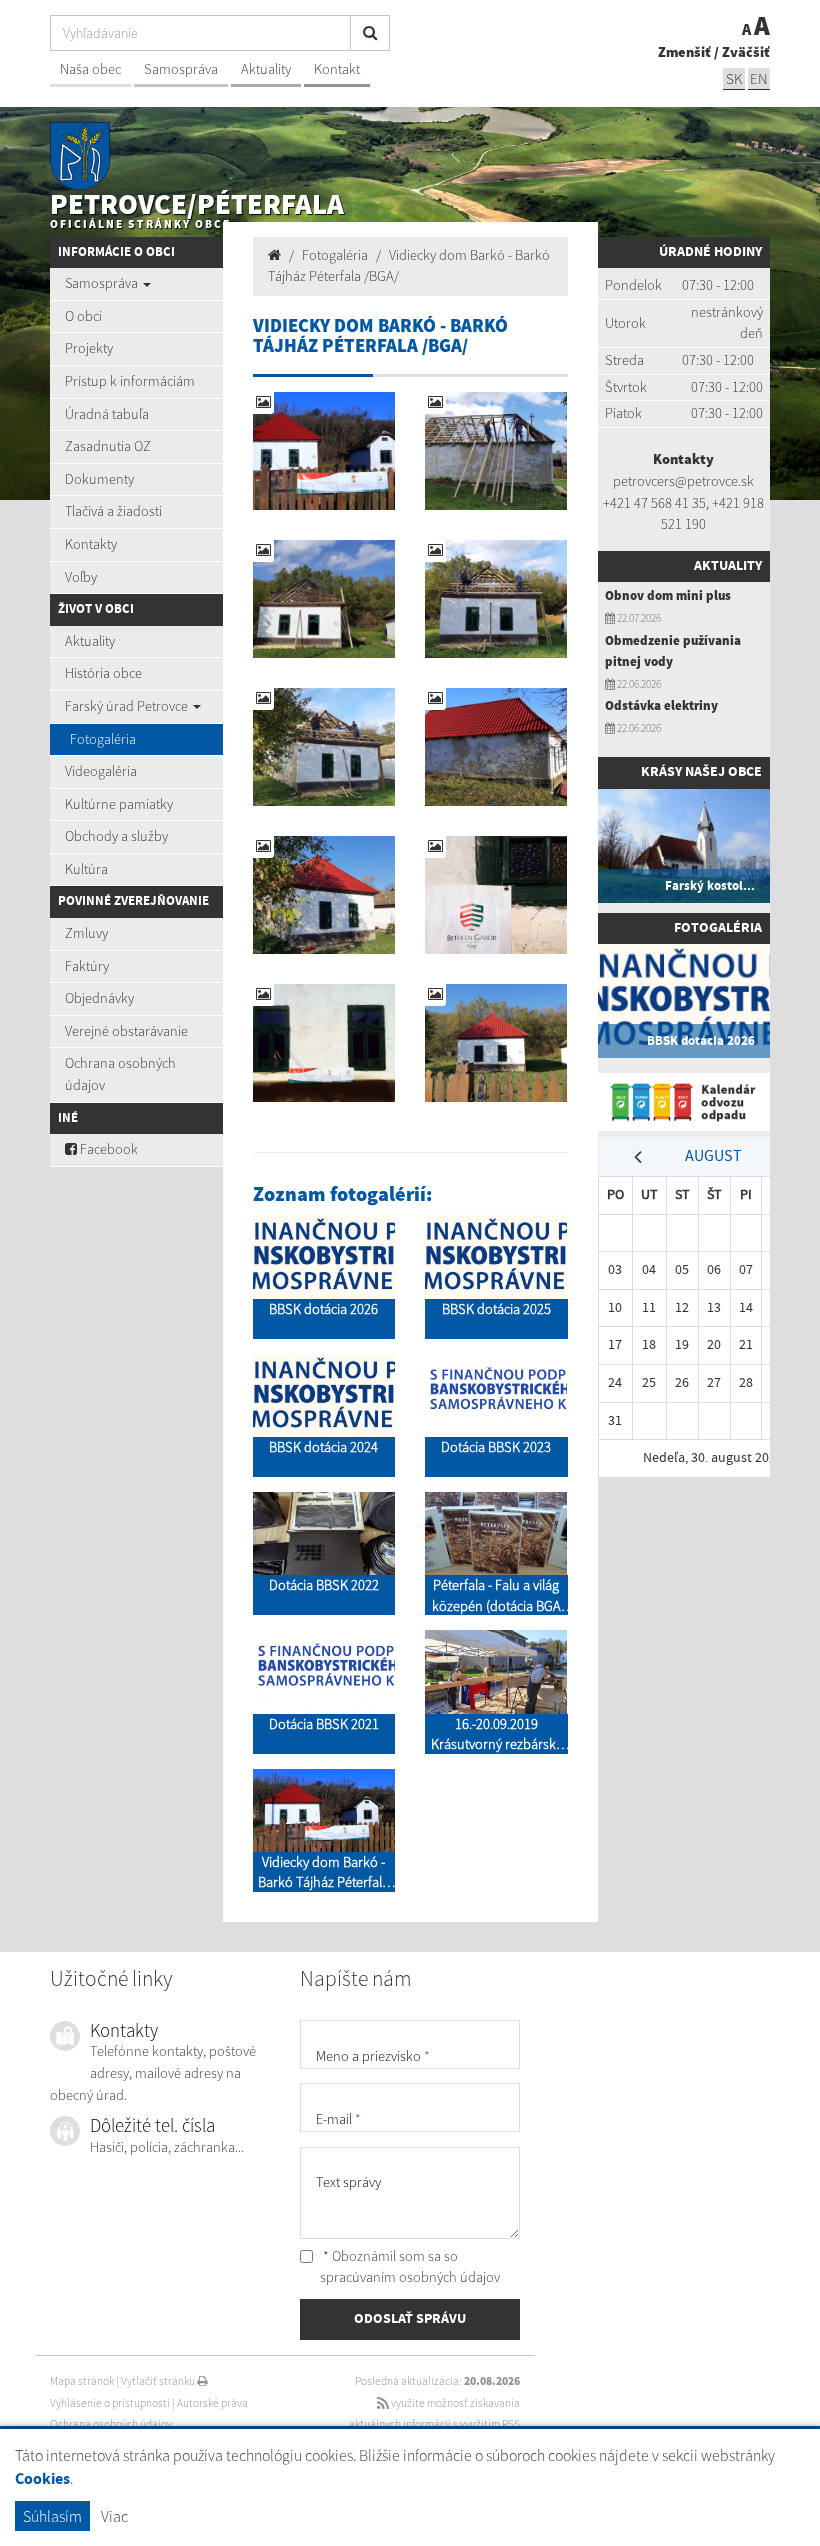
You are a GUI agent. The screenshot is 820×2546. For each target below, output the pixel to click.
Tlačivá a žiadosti (113, 511)
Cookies (42, 2479)
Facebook (107, 1149)
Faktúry (87, 966)
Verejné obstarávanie (126, 1031)
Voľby (81, 577)
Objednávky (99, 998)
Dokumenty (99, 479)
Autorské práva (212, 2403)
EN (759, 78)
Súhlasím (52, 2516)
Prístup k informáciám (130, 381)
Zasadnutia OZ (108, 446)
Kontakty (91, 544)
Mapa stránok (82, 2381)
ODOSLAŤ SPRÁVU (410, 2319)
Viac (114, 2516)
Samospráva (181, 69)
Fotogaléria (103, 739)
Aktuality (266, 69)
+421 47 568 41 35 (654, 503)
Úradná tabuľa (107, 414)
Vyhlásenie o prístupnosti (110, 2403)
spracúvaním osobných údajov (410, 2277)
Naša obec (90, 69)
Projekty (89, 348)
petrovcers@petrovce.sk (683, 481)
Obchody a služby (116, 836)
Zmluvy (86, 933)
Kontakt (337, 69)
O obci (83, 316)
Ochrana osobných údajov (120, 1074)
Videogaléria (101, 771)
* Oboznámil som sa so (410, 2267)
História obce (103, 673)
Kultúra (86, 869)
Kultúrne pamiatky (119, 804)
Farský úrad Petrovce (128, 706)
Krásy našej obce (701, 772)
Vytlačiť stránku (159, 2381)
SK (734, 78)
